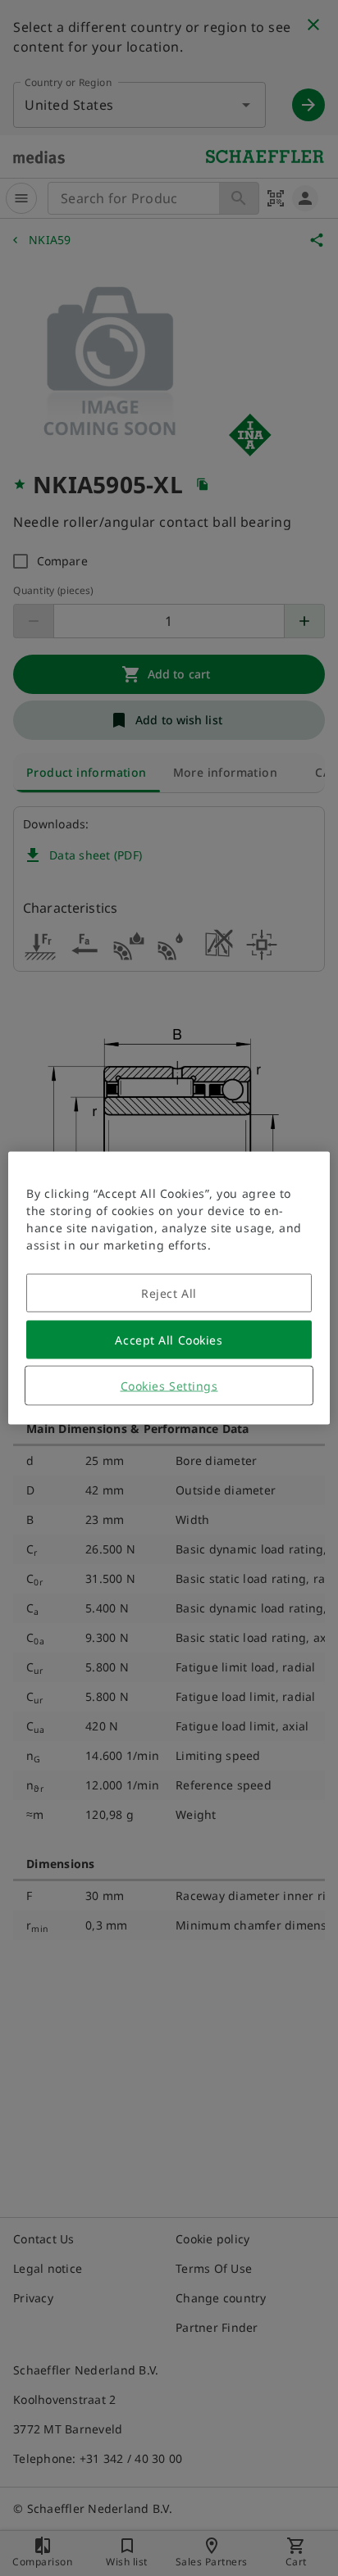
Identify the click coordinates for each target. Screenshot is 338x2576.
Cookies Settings (169, 1386)
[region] (169, 1288)
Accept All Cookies (169, 1340)
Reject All (169, 1293)
